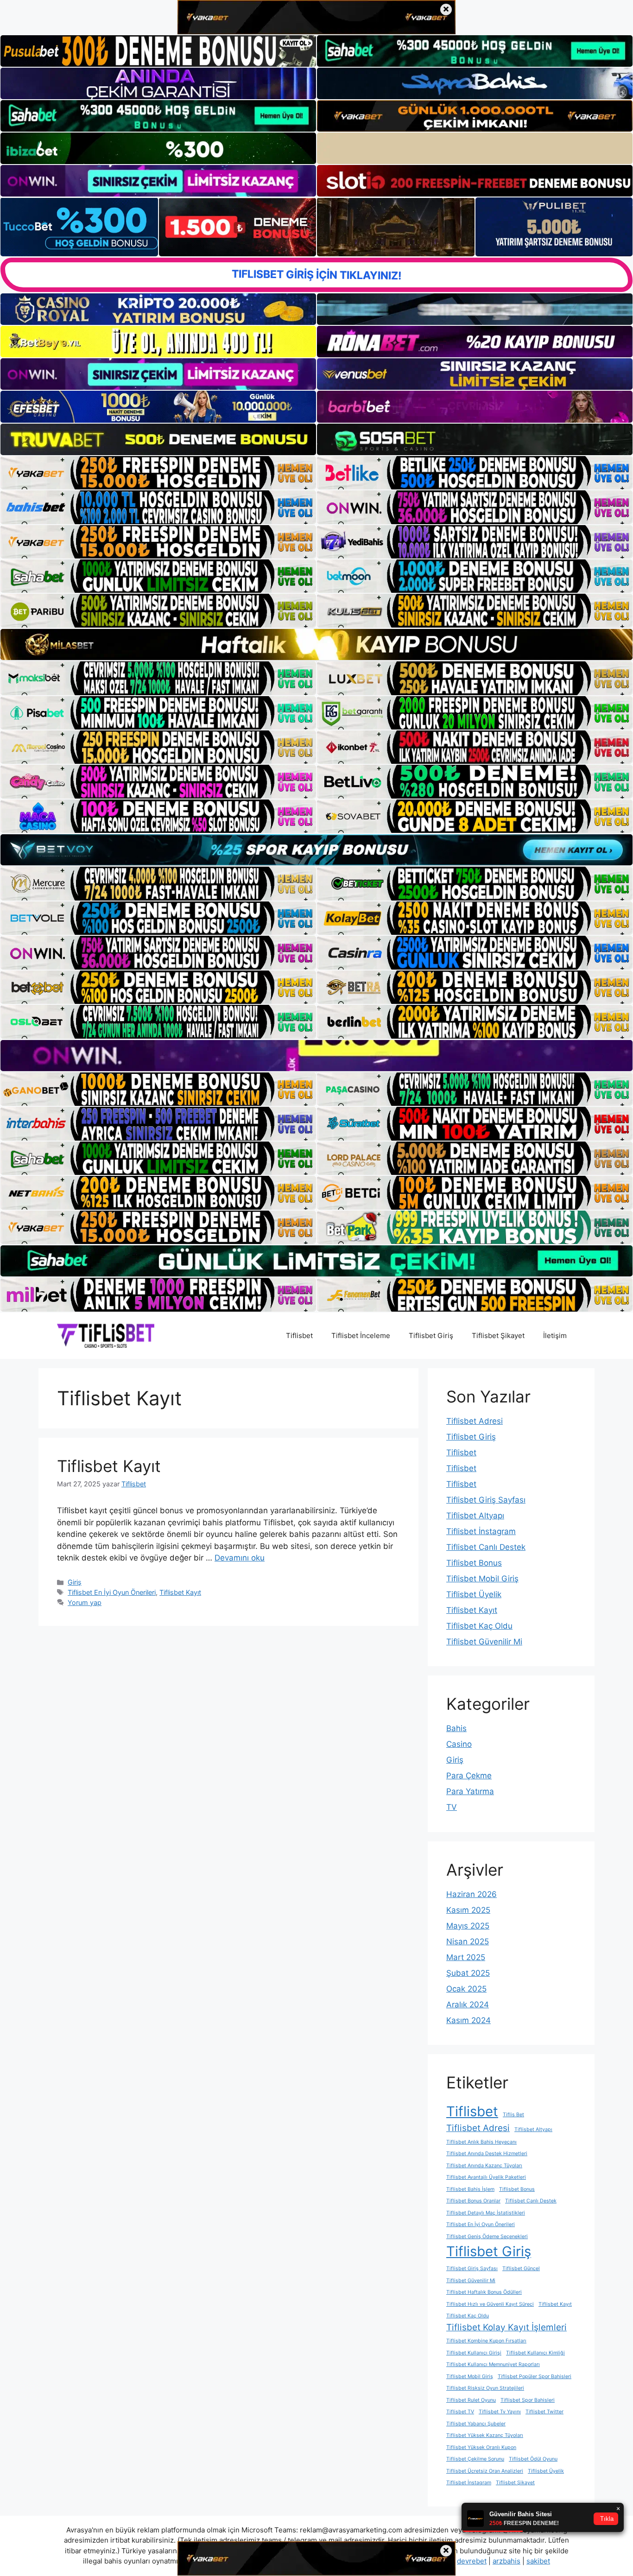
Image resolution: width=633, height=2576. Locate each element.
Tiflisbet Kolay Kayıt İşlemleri (506, 2327)
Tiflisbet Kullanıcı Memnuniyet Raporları (493, 2364)
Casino (459, 1744)
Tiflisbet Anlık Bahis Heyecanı (481, 2142)
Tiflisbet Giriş (431, 1336)
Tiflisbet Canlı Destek (486, 1547)
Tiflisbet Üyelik (474, 1594)
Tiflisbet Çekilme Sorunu (475, 2459)
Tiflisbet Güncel (521, 2268)
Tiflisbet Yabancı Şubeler (476, 2424)
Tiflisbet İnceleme (361, 1336)
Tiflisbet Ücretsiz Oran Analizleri (485, 2471)
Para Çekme (469, 1776)
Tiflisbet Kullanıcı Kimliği (535, 2353)
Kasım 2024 (468, 2020)
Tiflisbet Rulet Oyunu (471, 2400)
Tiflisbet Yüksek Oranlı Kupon (481, 2447)
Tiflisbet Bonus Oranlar (473, 2201)
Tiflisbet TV (460, 2412)
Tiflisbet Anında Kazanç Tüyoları (484, 2166)
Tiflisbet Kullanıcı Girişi (474, 2353)
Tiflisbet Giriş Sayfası (486, 1500)
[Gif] (316, 644)
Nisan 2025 (468, 1942)
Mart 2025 (466, 1957)
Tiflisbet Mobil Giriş (482, 1579)
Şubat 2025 (468, 1973)
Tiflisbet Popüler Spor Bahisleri (535, 2376)
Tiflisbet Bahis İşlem (470, 2189)
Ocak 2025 (466, 1989)
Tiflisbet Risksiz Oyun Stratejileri (485, 2388)
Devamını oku (240, 1558)
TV (452, 1807)
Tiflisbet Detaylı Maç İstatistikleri (486, 2213)
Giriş (75, 1582)
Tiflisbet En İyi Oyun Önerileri (112, 1592)
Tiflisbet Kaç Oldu (479, 1626)
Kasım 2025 (468, 1910)
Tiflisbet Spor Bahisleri (528, 2400)
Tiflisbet (299, 1336)
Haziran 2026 (472, 1894)
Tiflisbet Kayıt (109, 1466)
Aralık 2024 (468, 2005)
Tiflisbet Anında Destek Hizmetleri (487, 2154)
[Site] (158, 473)
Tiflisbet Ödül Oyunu (533, 2459)
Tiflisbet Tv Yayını (500, 2412)
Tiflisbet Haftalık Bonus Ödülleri (484, 2292)
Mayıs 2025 (468, 1926)
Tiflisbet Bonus (474, 1563)
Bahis (456, 1728)
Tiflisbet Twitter (544, 2412)
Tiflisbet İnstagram (481, 1531)
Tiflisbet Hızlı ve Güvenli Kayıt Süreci (490, 2304)
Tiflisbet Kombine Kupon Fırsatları (486, 2341)
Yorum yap (85, 1602)
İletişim (555, 1336)
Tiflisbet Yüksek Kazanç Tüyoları (485, 2435)
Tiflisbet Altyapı (475, 1516)
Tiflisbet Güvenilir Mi (484, 1642)
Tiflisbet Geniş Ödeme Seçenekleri (487, 2237)
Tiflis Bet (513, 2115)
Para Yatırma (470, 1791)
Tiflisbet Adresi (475, 1421)
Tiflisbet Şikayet (498, 1336)
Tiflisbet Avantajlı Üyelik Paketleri (486, 2177)
